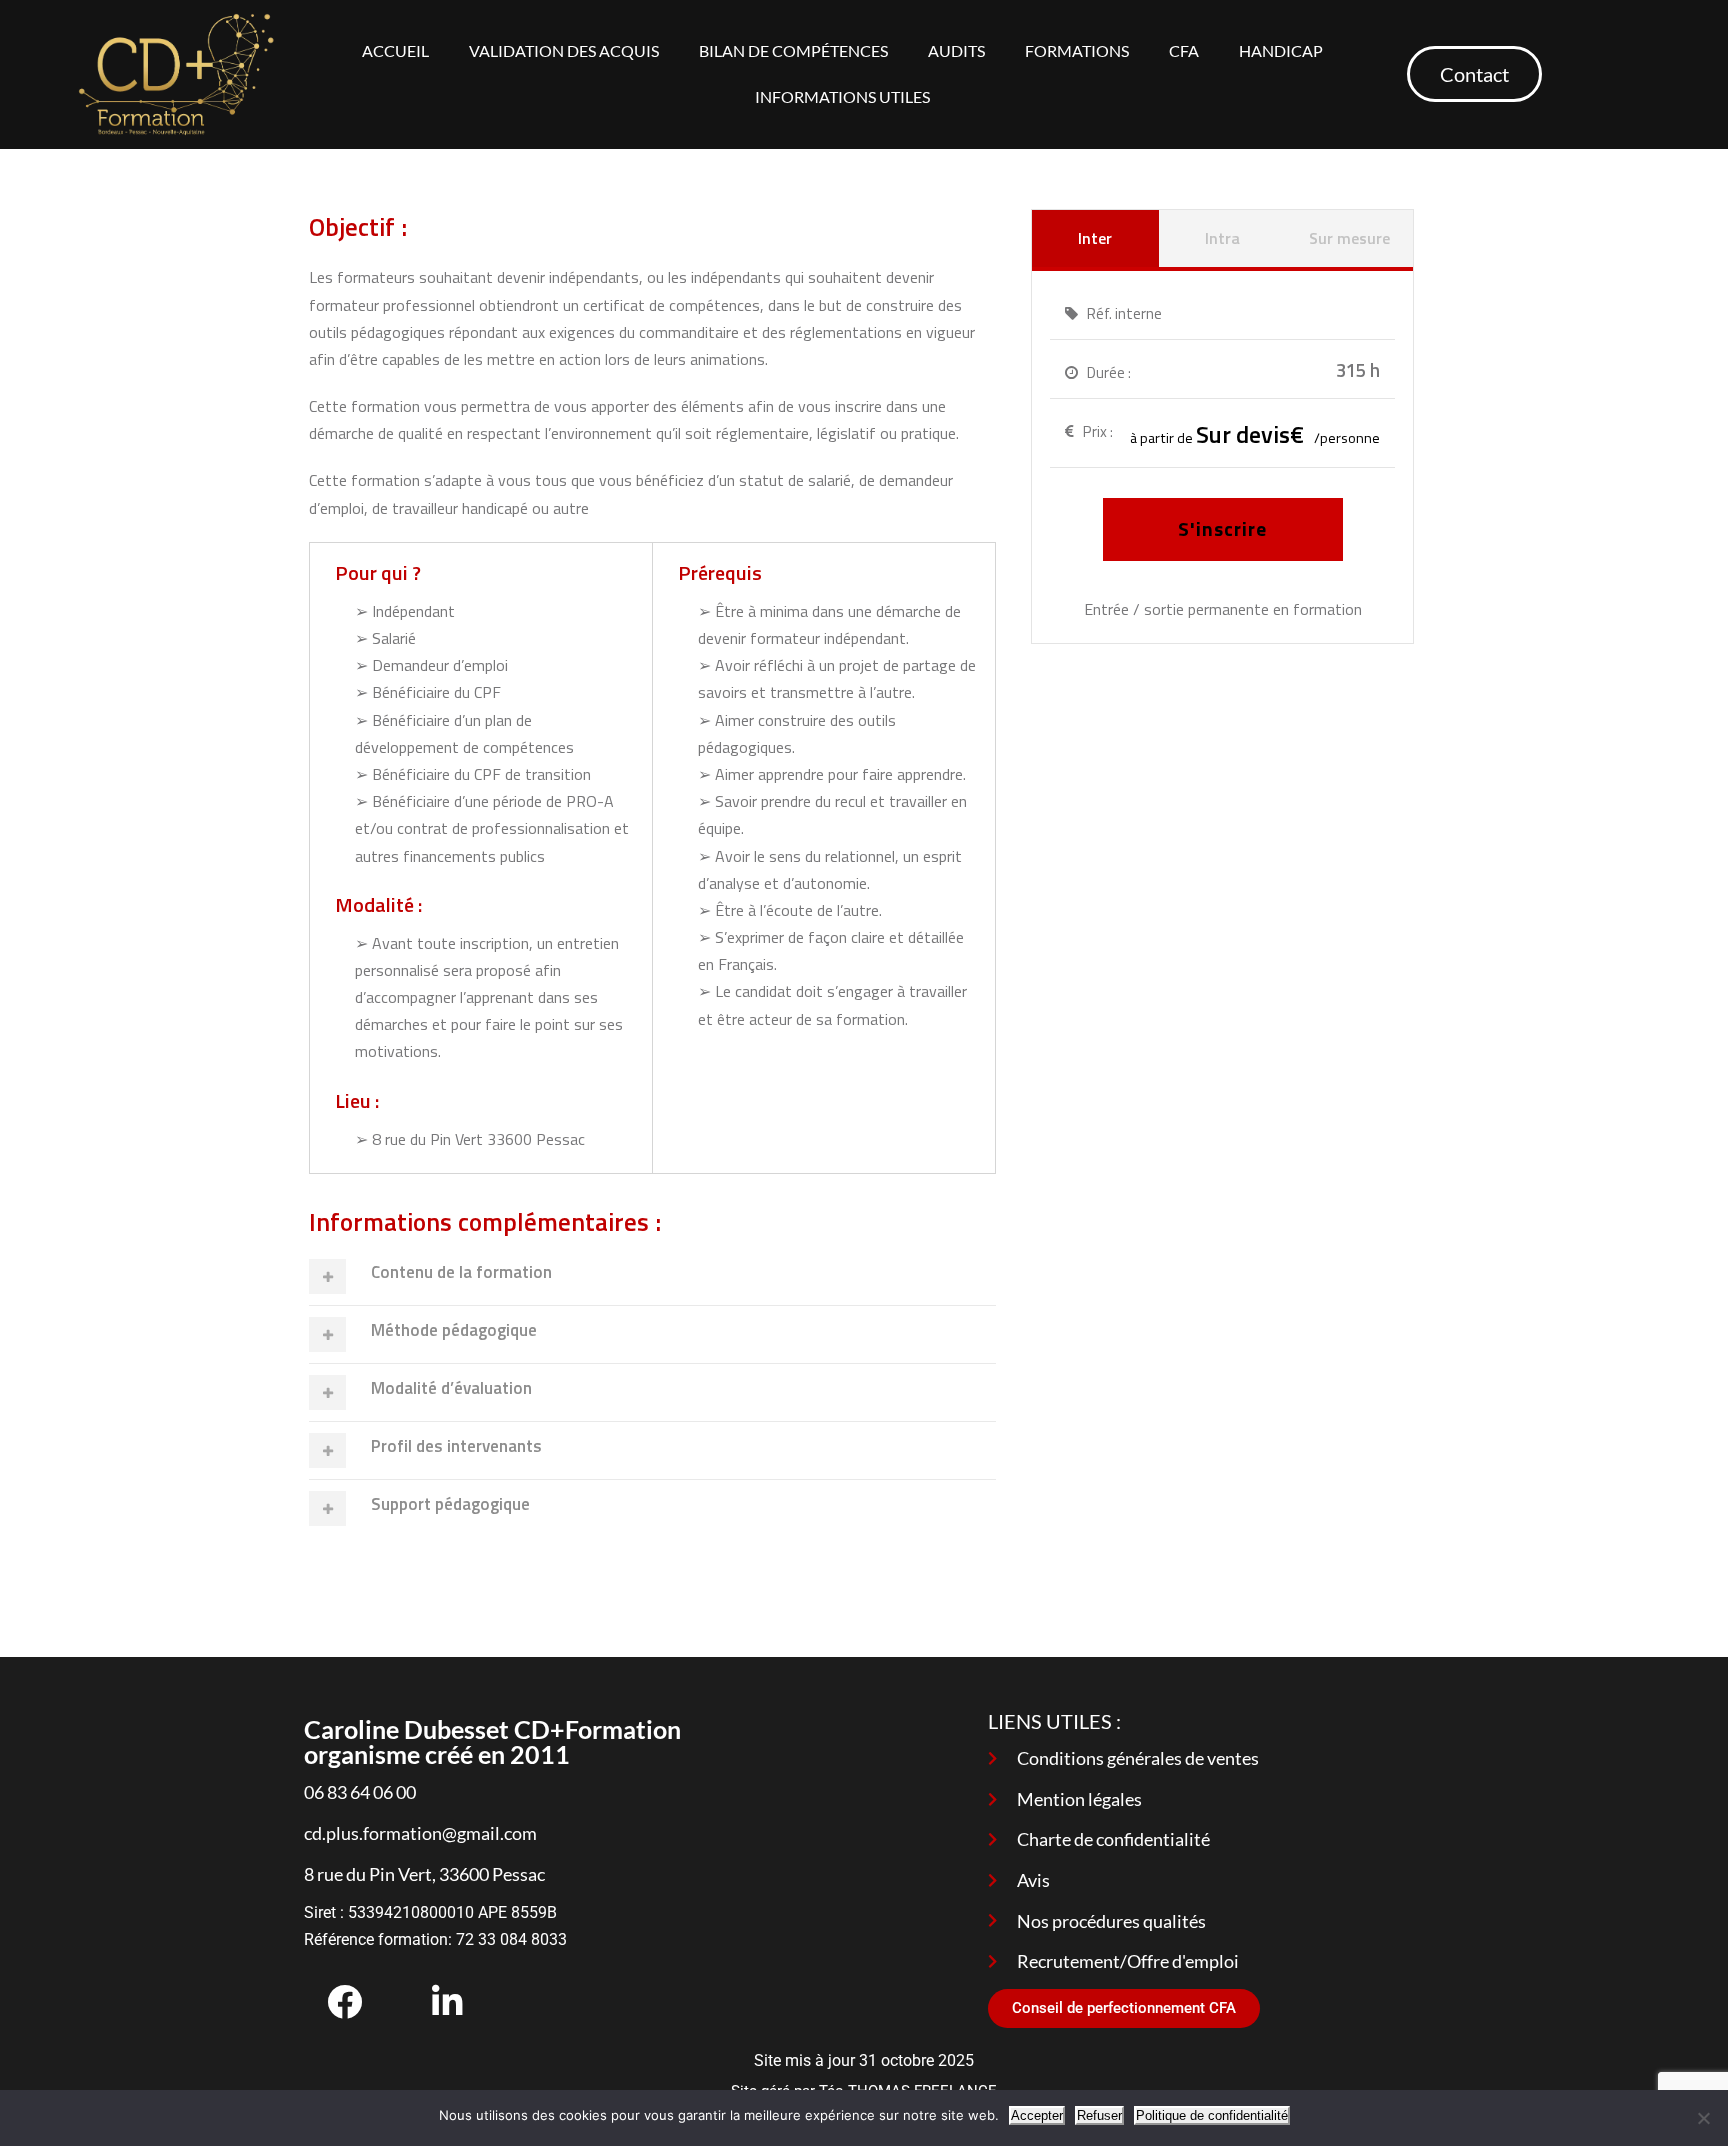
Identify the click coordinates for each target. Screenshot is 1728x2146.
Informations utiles (842, 96)
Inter (1095, 238)
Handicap (1281, 50)
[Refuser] (1703, 2118)
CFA (1184, 50)
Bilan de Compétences (793, 50)
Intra (1222, 238)
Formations (1077, 50)
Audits (956, 50)
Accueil (395, 50)
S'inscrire (1222, 528)
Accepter (1037, 2115)
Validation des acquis (564, 50)
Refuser (1099, 2115)
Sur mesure (1349, 238)
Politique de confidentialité (1212, 2115)
